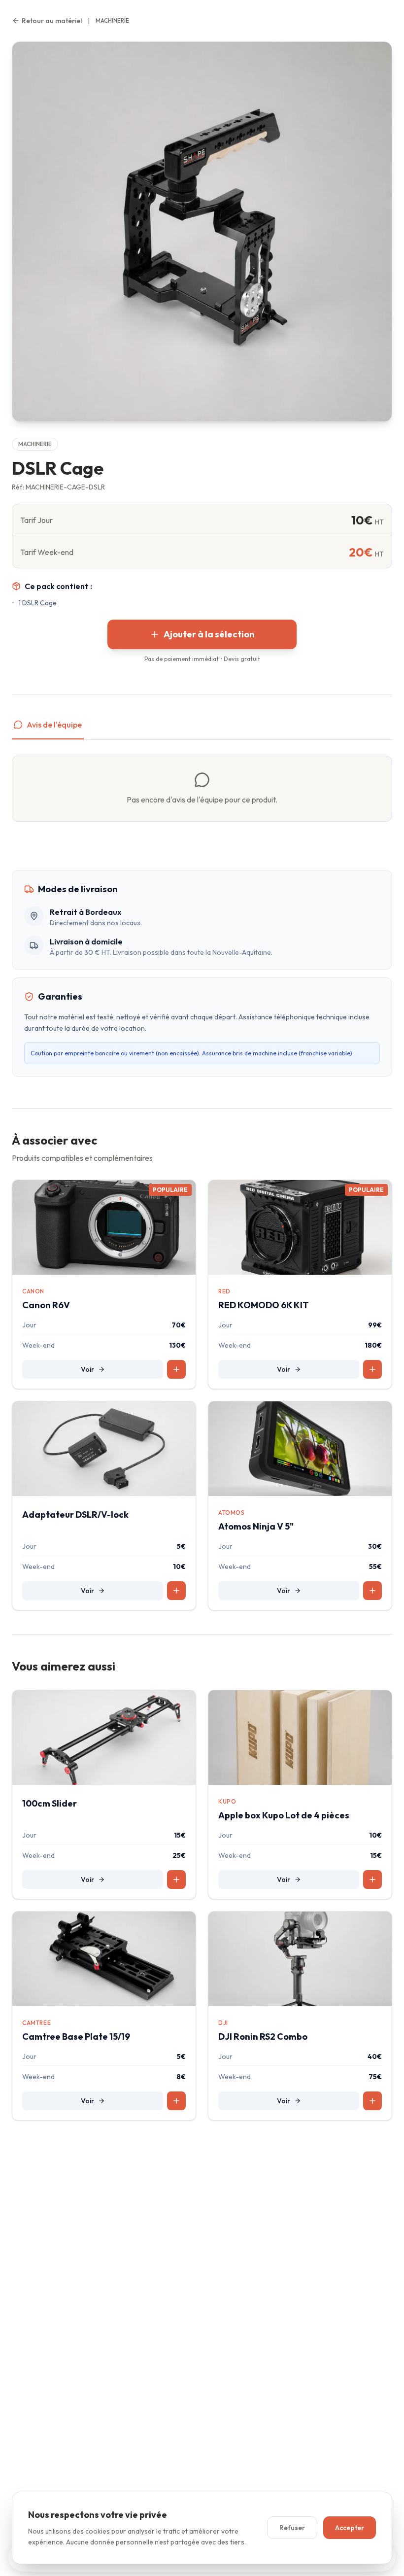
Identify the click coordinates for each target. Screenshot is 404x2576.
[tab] (48, 729)
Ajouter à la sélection (209, 634)
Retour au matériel (52, 21)
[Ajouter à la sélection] (176, 1369)
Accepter (350, 2528)
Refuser (292, 2528)
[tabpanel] (202, 789)
